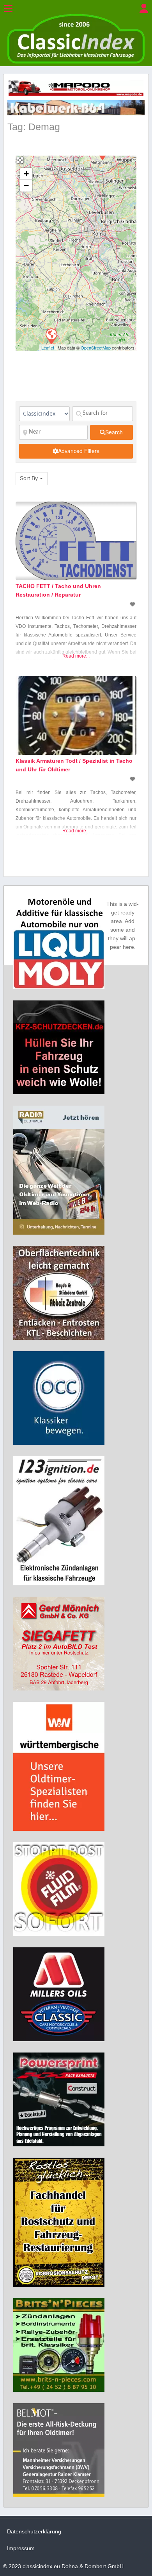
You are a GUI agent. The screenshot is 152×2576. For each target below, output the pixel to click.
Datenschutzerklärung (34, 2531)
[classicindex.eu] (76, 62)
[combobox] (32, 479)
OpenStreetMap (96, 348)
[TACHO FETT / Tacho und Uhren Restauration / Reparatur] (51, 336)
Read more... (76, 656)
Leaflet (48, 348)
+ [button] (26, 174)
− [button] (26, 186)
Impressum (21, 2548)
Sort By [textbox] (29, 478)
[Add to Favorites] (133, 604)
